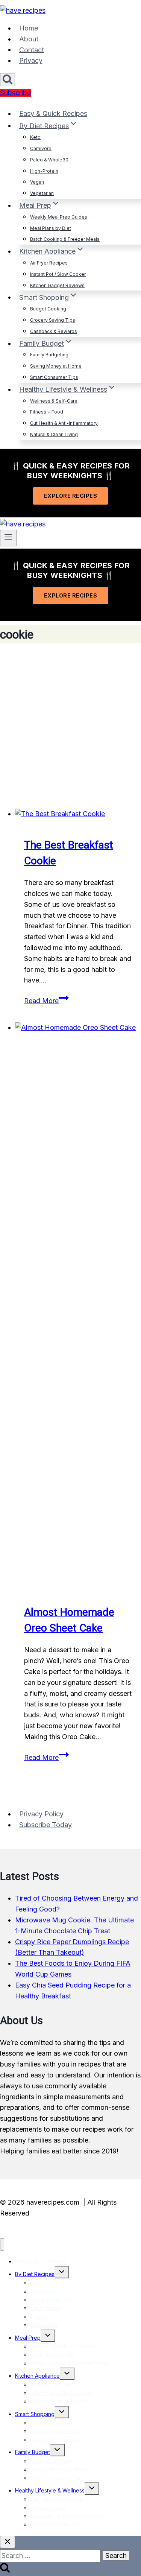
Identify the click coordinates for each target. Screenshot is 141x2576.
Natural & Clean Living (54, 434)
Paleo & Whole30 (49, 160)
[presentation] (78, 814)
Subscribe (15, 93)
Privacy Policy (41, 1814)
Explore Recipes (71, 496)
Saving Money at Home (56, 366)
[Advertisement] (70, 726)
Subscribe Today (45, 1825)
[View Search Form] (8, 80)
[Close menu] (2, 2245)
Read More (46, 1001)
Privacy (31, 60)
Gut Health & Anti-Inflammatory (64, 423)
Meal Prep (28, 2338)
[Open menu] (8, 538)
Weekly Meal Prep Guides (59, 217)
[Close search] (8, 2542)
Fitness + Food (47, 412)
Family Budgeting (49, 355)
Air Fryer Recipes (49, 263)
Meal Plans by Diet (51, 228)
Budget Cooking (48, 309)
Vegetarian (42, 193)
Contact (32, 49)
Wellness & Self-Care (54, 401)
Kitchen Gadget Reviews (57, 285)
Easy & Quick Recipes (53, 113)
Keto (35, 137)
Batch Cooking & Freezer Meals (65, 239)
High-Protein (44, 171)
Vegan (37, 182)
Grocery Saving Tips (53, 320)
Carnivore (41, 148)
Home (29, 28)
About (29, 39)
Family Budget (33, 2452)
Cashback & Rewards (54, 331)
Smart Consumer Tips (54, 377)
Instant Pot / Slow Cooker (58, 274)
